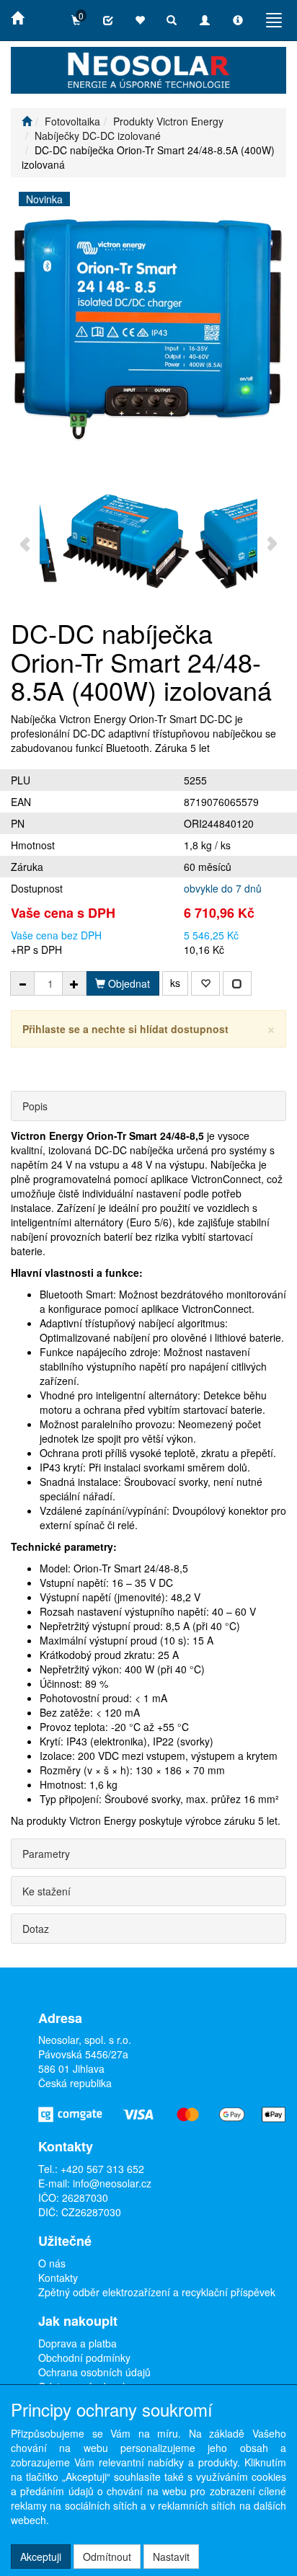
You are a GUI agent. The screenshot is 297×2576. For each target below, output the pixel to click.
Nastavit (171, 2557)
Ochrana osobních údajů (94, 2372)
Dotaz (36, 1929)
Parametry (46, 1854)
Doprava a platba (77, 2343)
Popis (35, 1106)
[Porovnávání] (108, 20)
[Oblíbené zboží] (140, 20)
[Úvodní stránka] (27, 121)
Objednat (128, 983)
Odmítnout (107, 2557)
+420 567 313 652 (102, 2169)
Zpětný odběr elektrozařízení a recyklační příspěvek (157, 2292)
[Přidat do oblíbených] (205, 983)
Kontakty (58, 2278)
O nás (52, 2263)
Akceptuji (41, 2557)
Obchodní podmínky (84, 2358)
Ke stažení (46, 1891)
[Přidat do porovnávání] (237, 983)
